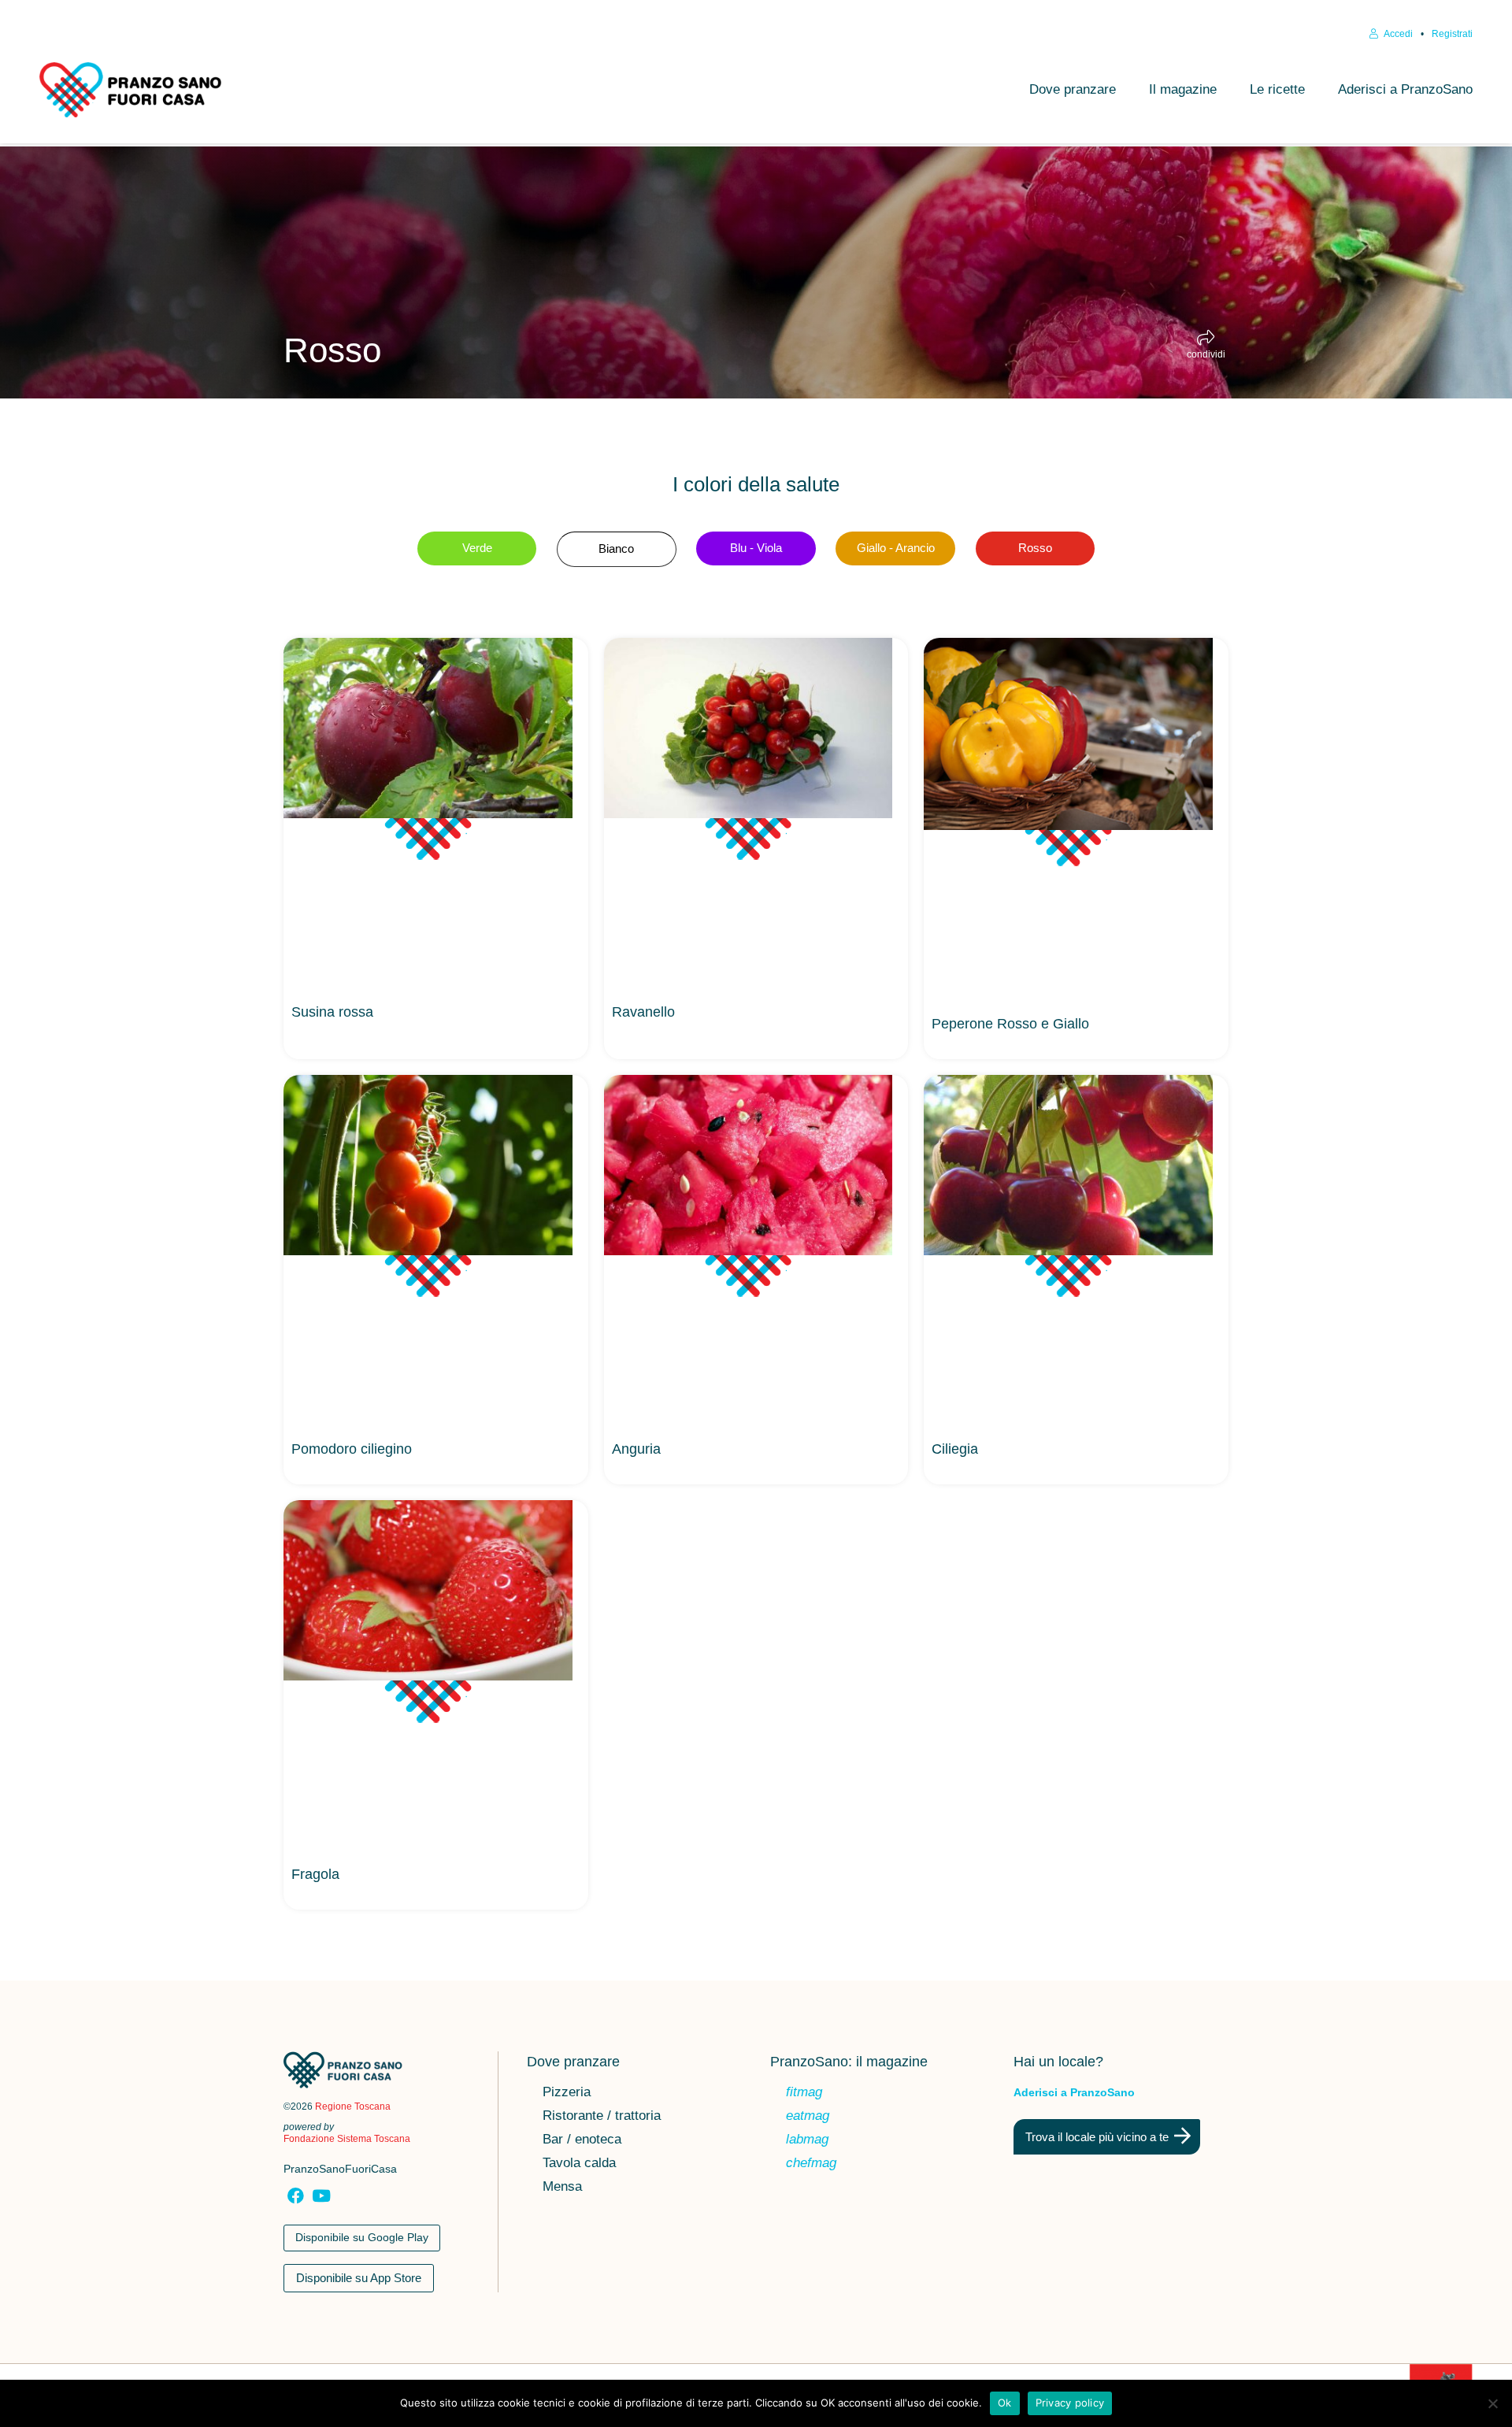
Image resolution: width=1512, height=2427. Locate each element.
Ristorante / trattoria (602, 2117)
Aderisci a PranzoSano (1405, 89)
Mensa (562, 2188)
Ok (1005, 2403)
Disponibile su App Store (359, 2278)
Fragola (315, 1874)
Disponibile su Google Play (362, 2237)
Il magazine (1183, 89)
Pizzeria (567, 2093)
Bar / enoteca (582, 2140)
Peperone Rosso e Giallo (1010, 1024)
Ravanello (643, 1012)
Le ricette (1277, 89)
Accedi (1397, 34)
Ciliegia (955, 1449)
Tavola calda (579, 2164)
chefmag (811, 2164)
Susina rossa (332, 1012)
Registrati (1452, 34)
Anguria (636, 1449)
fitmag (804, 2093)
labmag (807, 2140)
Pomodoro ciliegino (352, 1449)
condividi (1206, 354)
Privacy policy (1070, 2403)
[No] (1492, 2403)
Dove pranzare (1073, 89)
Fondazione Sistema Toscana (347, 2139)
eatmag (808, 2117)
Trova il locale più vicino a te (1097, 2137)
